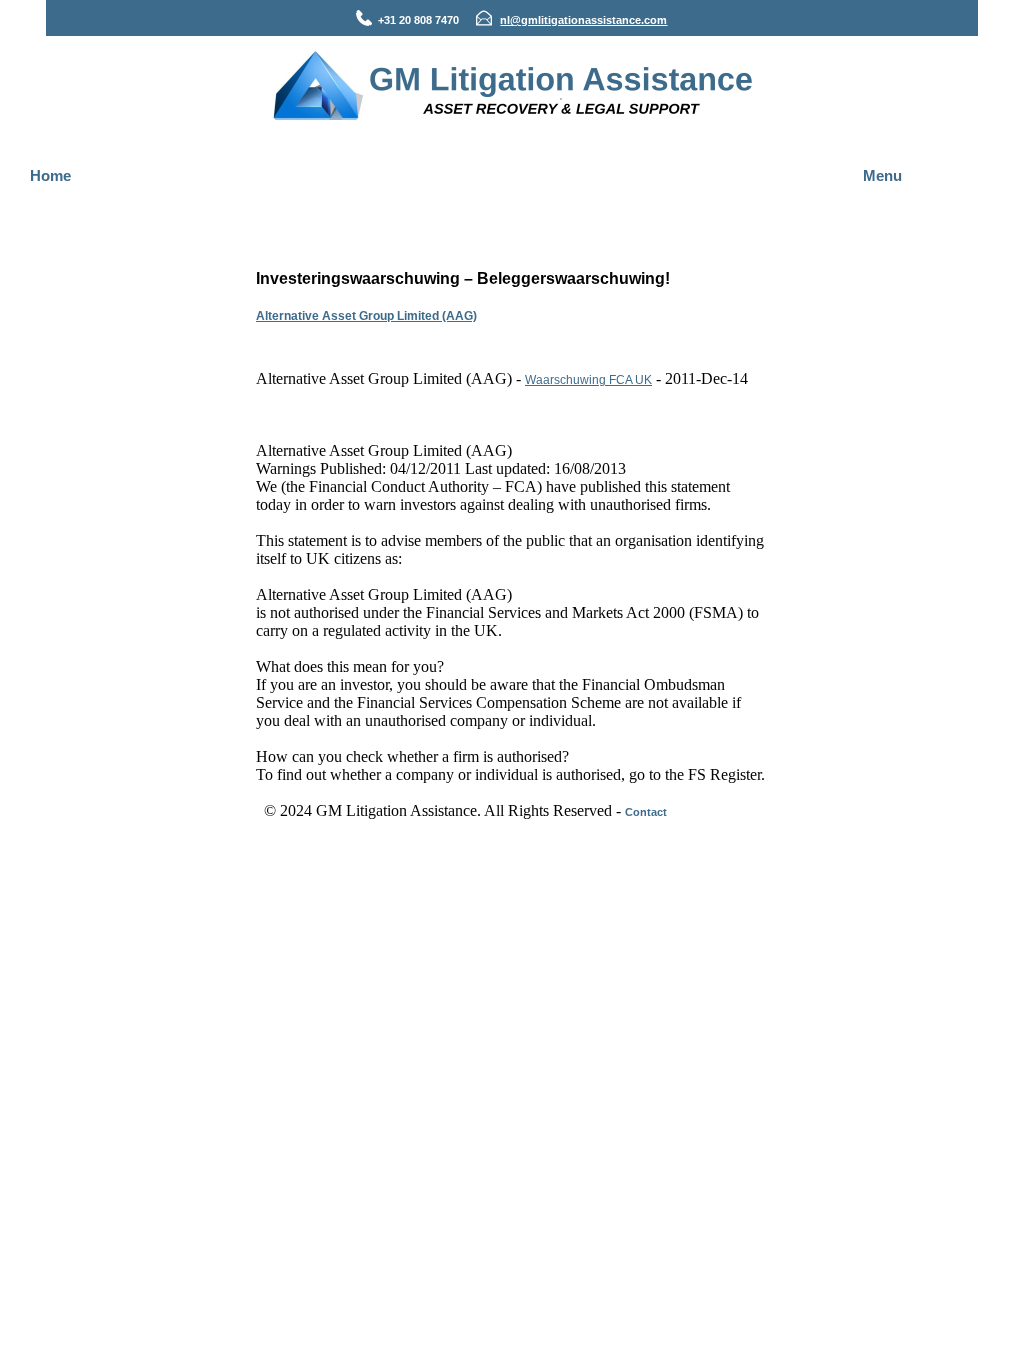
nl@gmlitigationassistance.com (583, 20)
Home (50, 175)
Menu (882, 175)
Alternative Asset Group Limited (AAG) (366, 316)
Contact (646, 812)
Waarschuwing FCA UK (588, 380)
